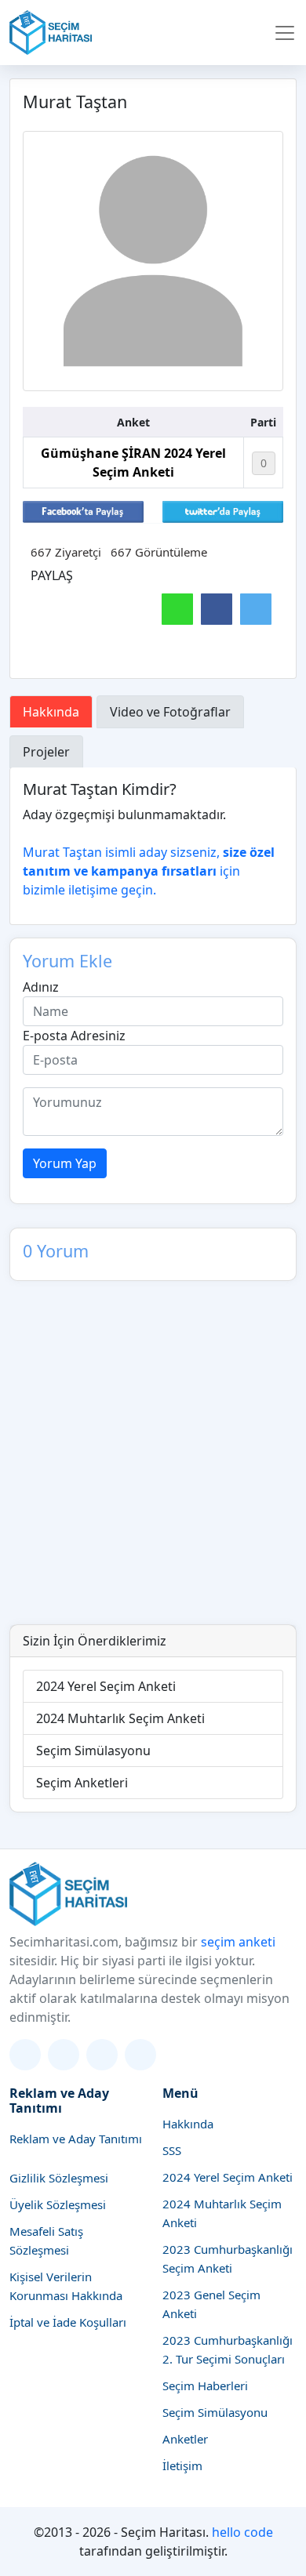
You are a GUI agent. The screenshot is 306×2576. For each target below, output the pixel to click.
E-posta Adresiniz (74, 1036)
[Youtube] (140, 2055)
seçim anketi (238, 1942)
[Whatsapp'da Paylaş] (177, 609)
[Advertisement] (153, 1464)
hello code (242, 2532)
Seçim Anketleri (82, 1783)
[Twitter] (25, 2055)
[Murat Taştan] (153, 261)
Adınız (41, 987)
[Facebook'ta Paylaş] (83, 510)
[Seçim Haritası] (51, 33)
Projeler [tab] (46, 752)
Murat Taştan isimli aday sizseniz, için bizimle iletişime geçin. (149, 871)
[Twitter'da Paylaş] (223, 510)
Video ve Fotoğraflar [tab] (170, 712)
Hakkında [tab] (51, 712)
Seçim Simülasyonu (93, 1751)
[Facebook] (102, 2055)
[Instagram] (64, 2055)
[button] (285, 33)
